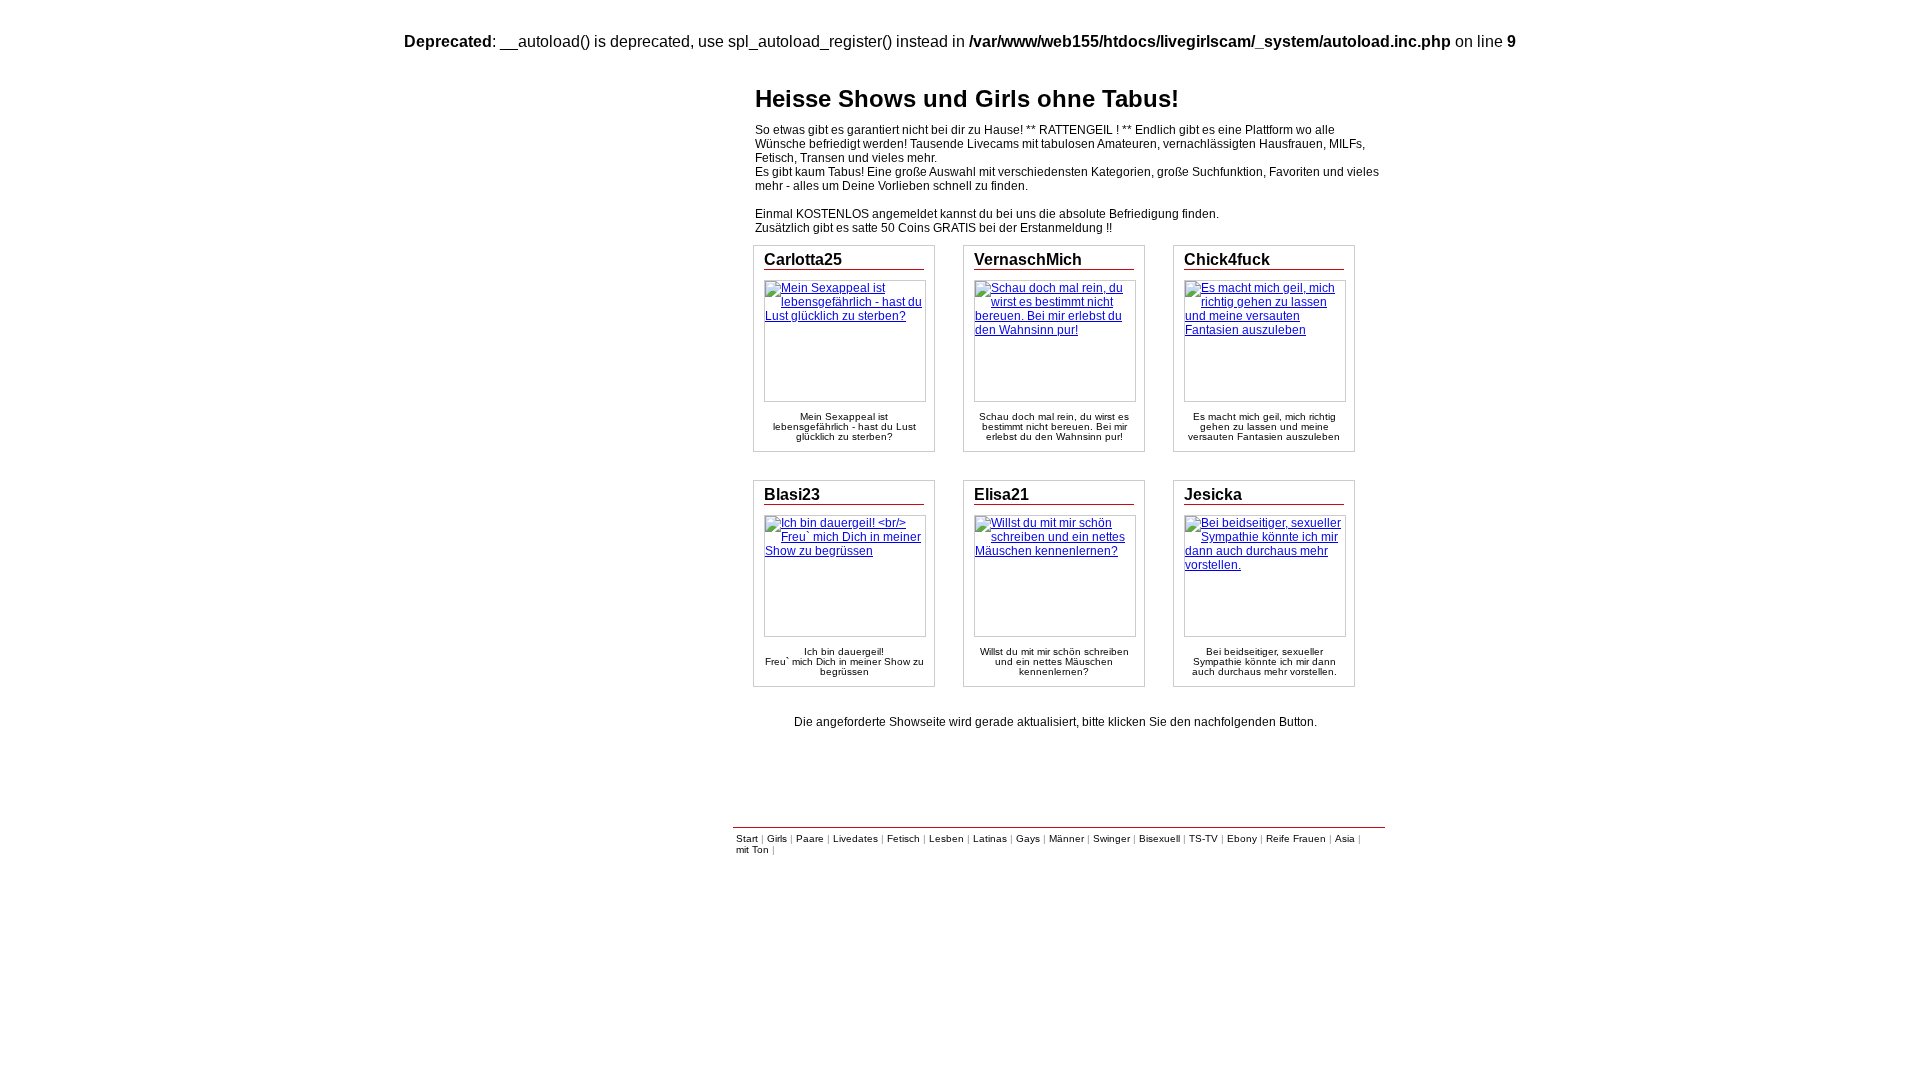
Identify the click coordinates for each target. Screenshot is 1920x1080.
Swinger (1111, 838)
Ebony (1242, 838)
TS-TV (1203, 838)
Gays (1028, 838)
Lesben (946, 838)
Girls (777, 838)
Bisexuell (1159, 838)
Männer (1066, 838)
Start (747, 838)
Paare (810, 838)
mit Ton (752, 849)
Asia (1345, 838)
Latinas (990, 838)
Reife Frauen (1296, 838)
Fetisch (903, 838)
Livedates (855, 838)
